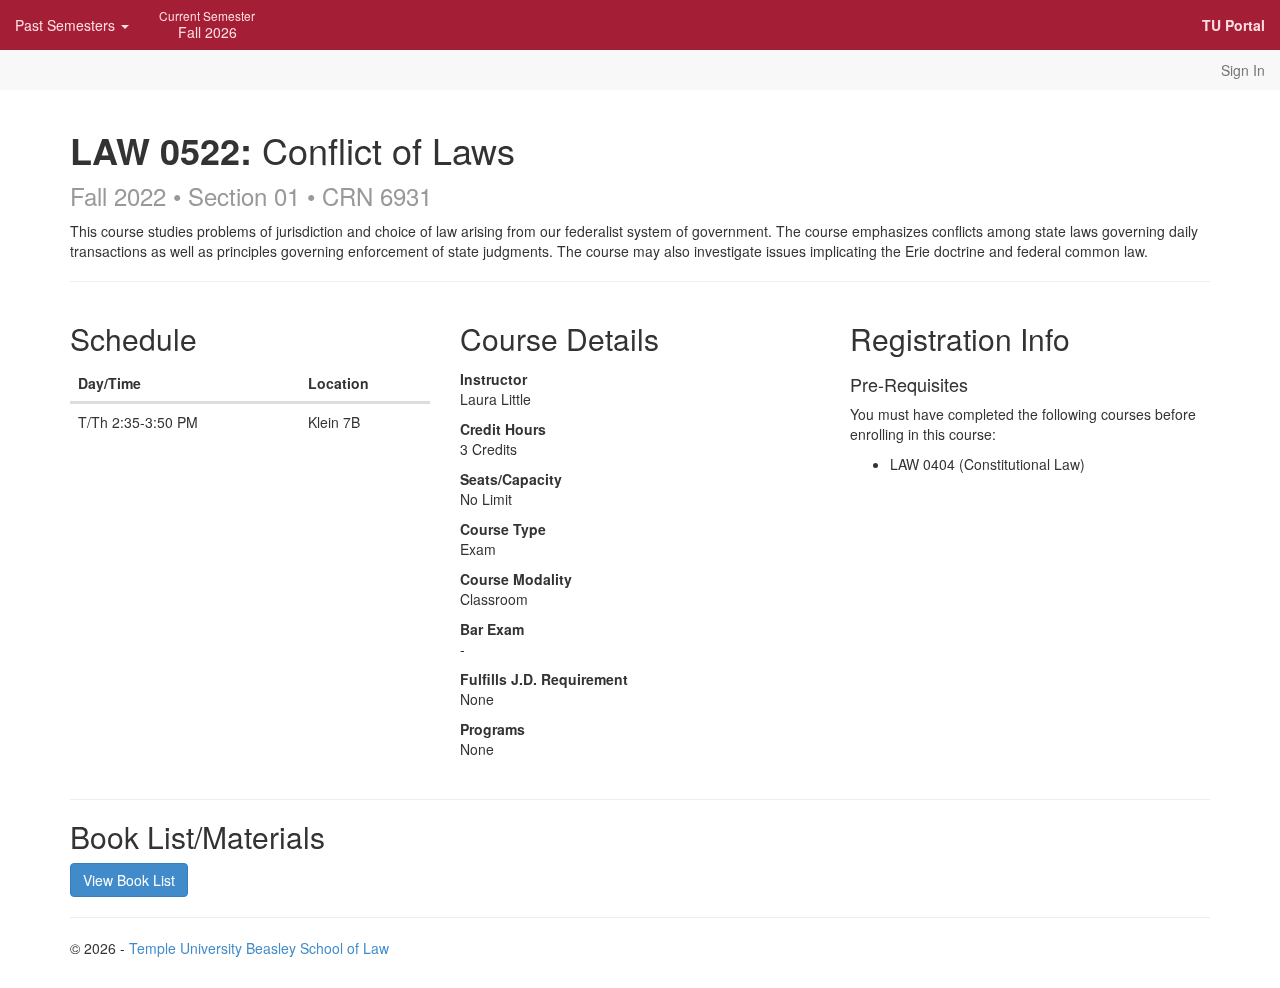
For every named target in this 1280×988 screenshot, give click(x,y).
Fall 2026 (207, 24)
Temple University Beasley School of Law (259, 948)
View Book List (129, 880)
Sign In (1243, 70)
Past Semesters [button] (67, 25)
